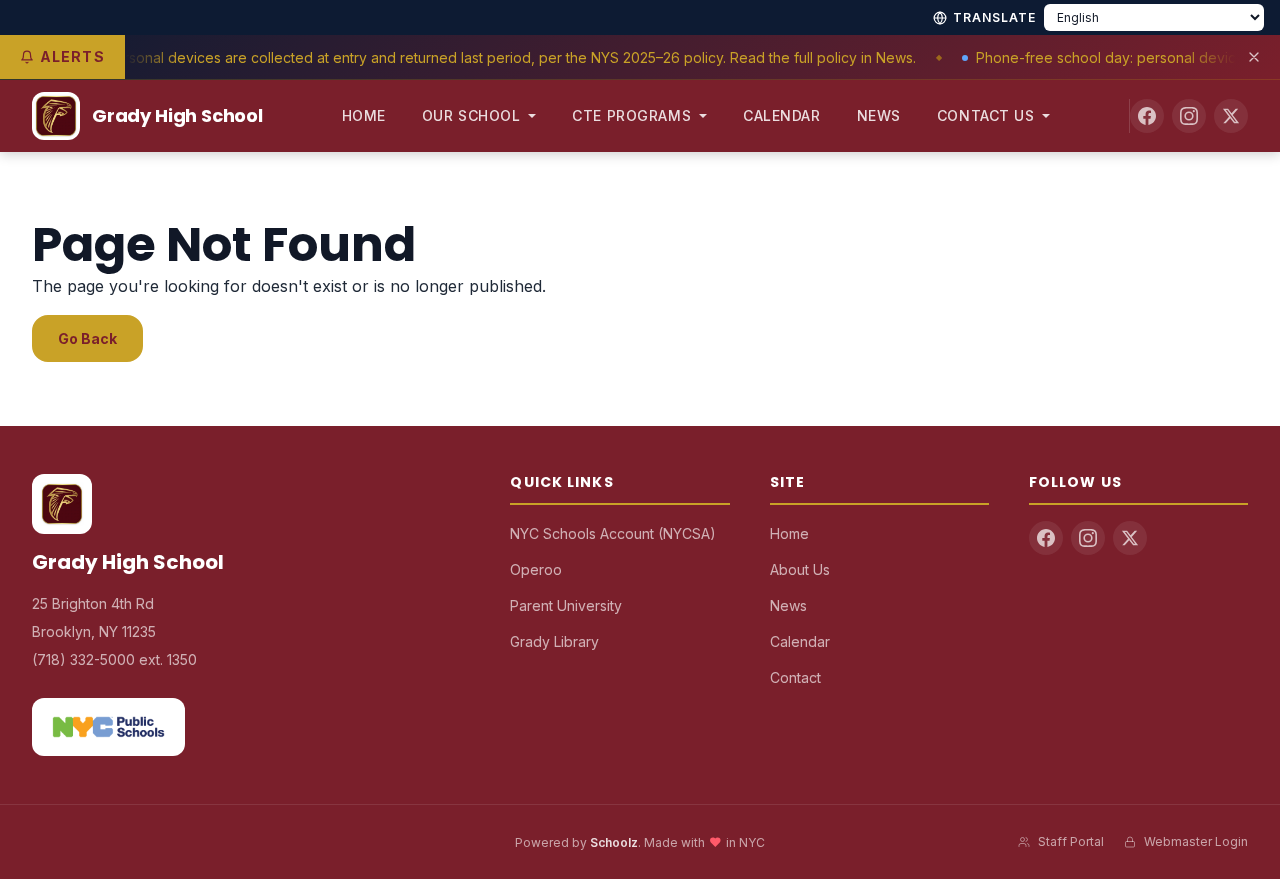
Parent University (566, 605)
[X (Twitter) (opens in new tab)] (1231, 116)
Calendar (781, 115)
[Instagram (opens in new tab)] (1189, 116)
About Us (800, 569)
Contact (795, 677)
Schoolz (614, 842)
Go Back (87, 338)
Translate (994, 17)
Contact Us (986, 115)
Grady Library (554, 641)
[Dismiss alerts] (1254, 57)
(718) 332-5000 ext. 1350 (114, 659)
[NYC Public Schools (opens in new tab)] (108, 727)
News (879, 115)
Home (364, 115)
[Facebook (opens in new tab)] (1147, 116)
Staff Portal (1071, 841)
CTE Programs (631, 115)
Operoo (536, 569)
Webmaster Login (1196, 841)
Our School (471, 115)
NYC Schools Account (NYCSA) (613, 533)
